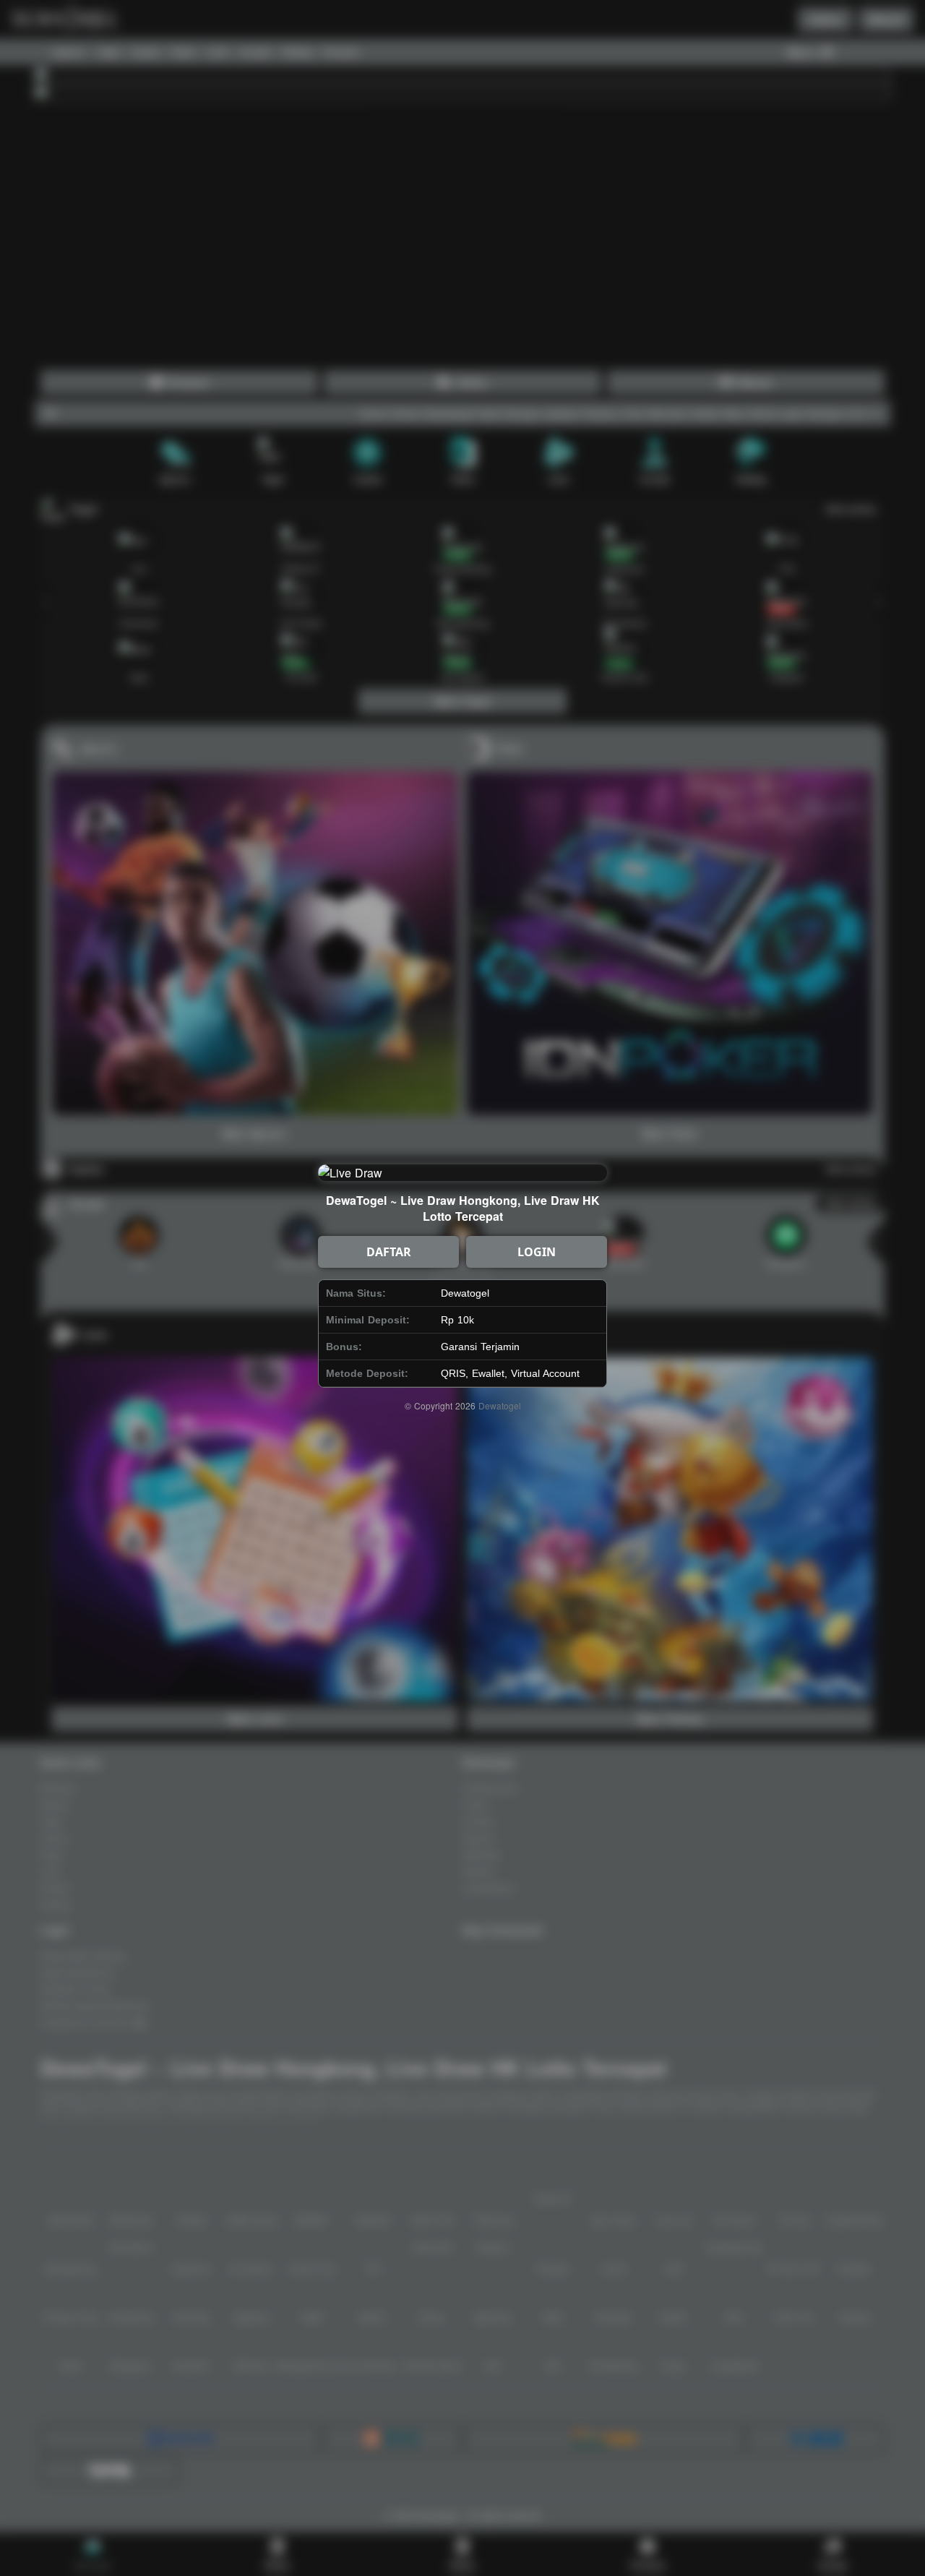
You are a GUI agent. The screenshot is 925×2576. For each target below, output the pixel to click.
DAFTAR (389, 1252)
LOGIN (537, 1252)
